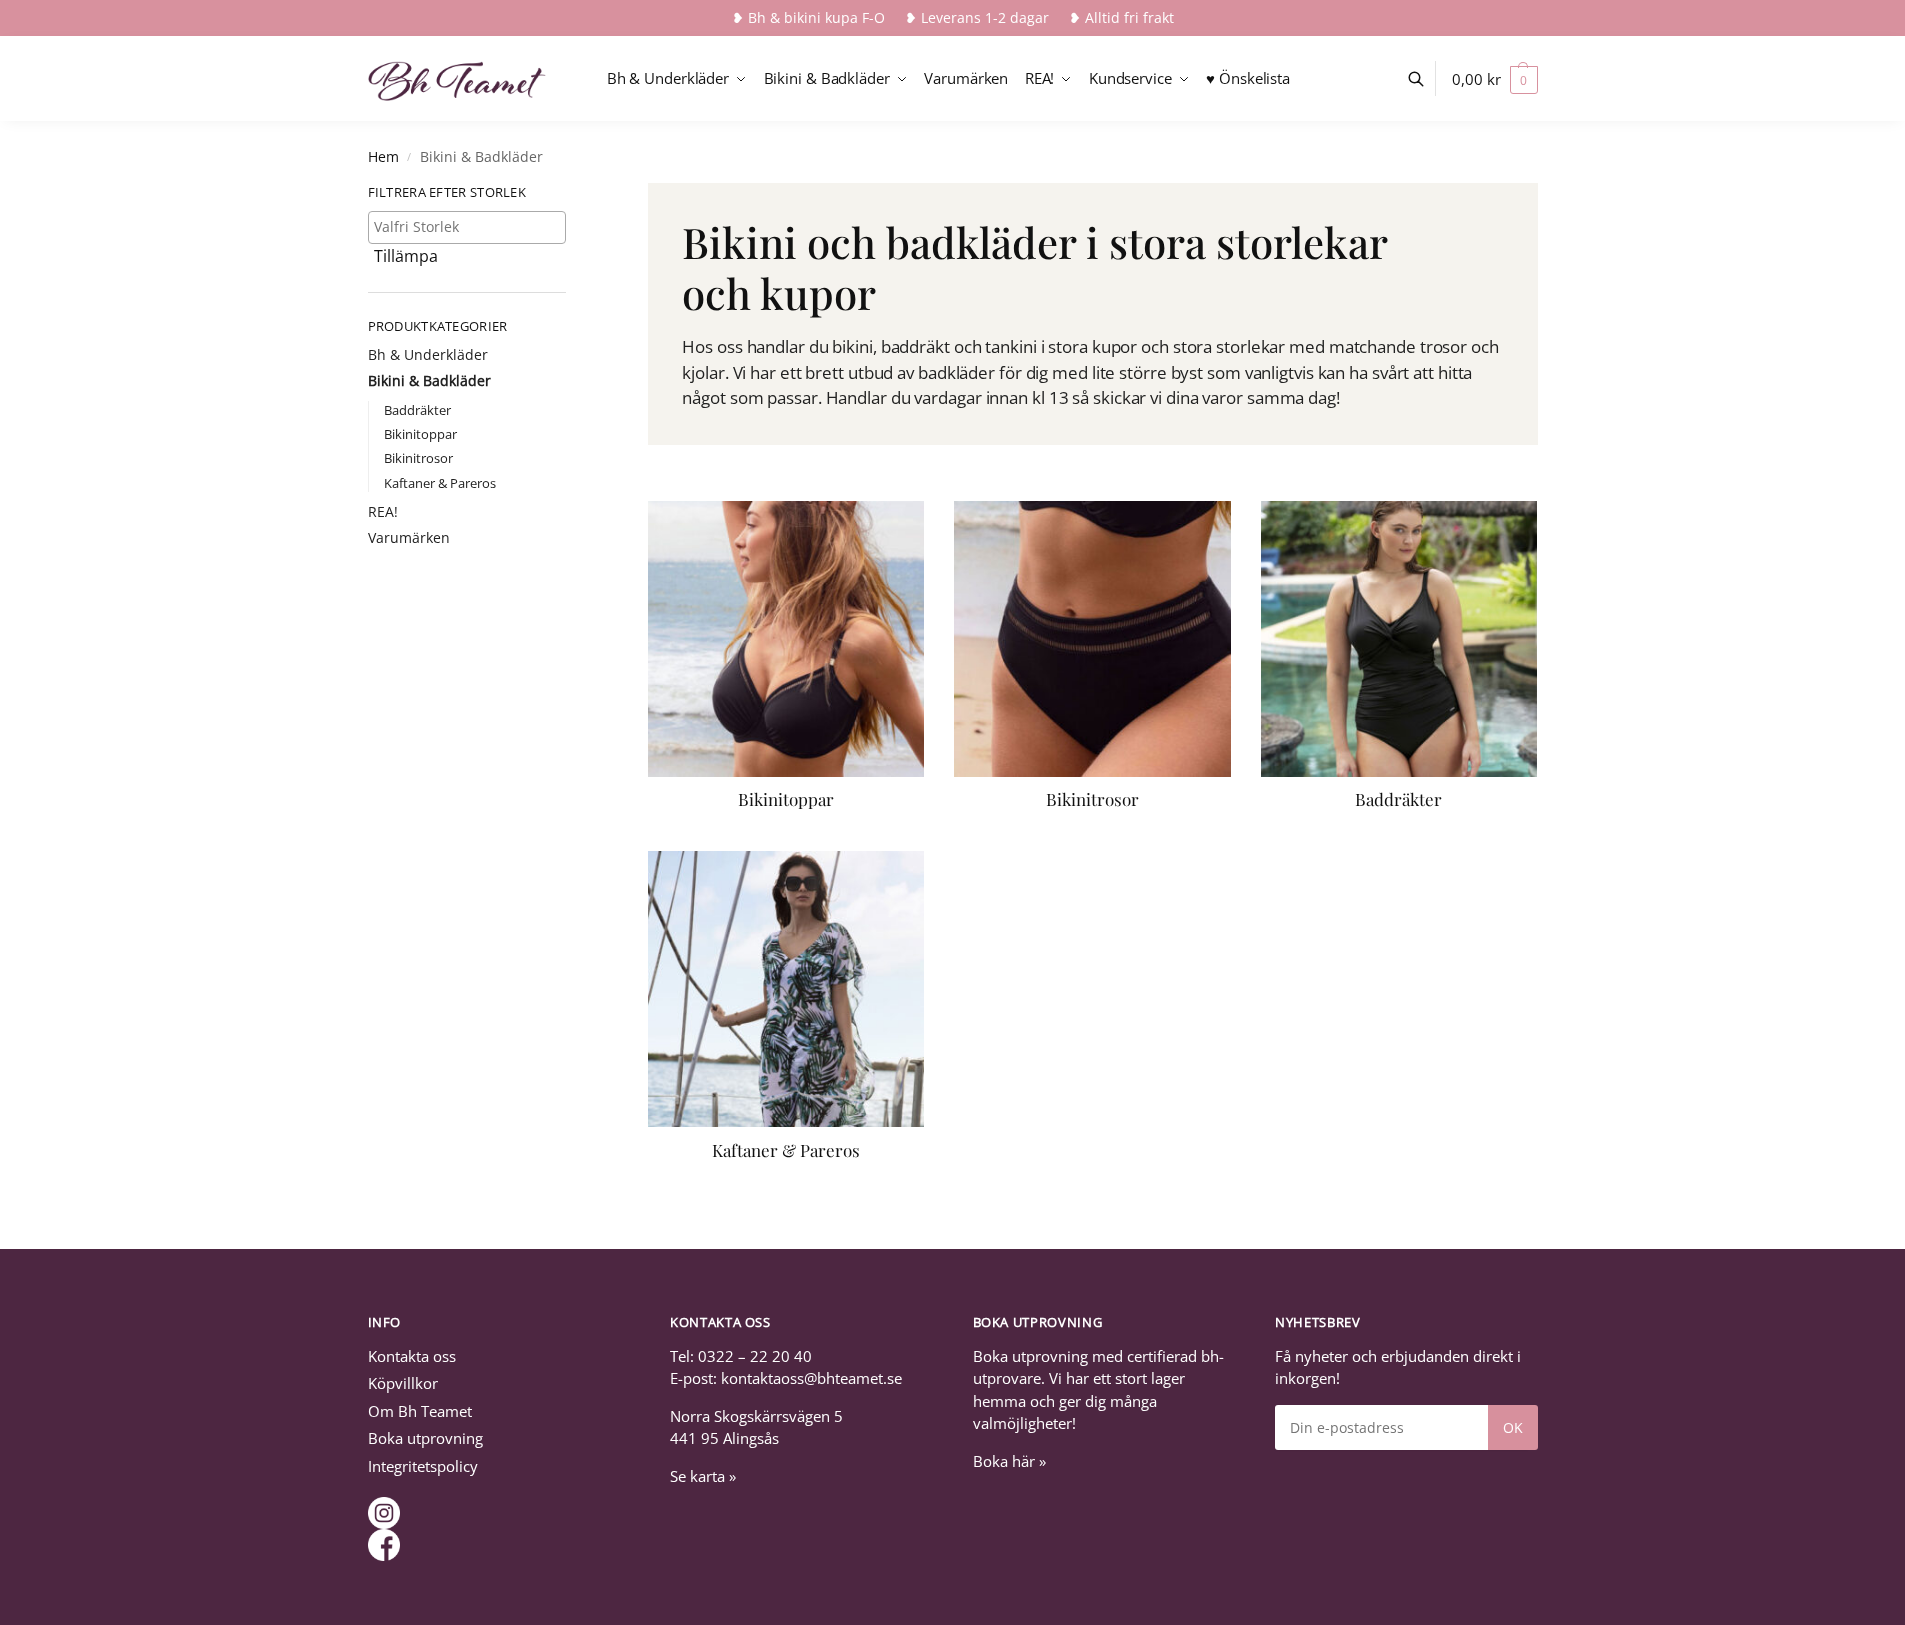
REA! (383, 511)
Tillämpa (406, 256)
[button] (1494, 79)
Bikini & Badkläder (429, 380)
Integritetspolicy (423, 1466)
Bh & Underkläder (428, 354)
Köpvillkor (403, 1383)
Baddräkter (417, 410)
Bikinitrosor (418, 458)
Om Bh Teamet (420, 1411)
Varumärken (409, 537)
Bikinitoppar (420, 434)
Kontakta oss (412, 1356)
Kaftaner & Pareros (440, 483)
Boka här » (1009, 1461)
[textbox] (472, 226)
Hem (383, 157)
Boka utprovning (425, 1438)
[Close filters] (572, 195)
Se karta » (703, 1476)
